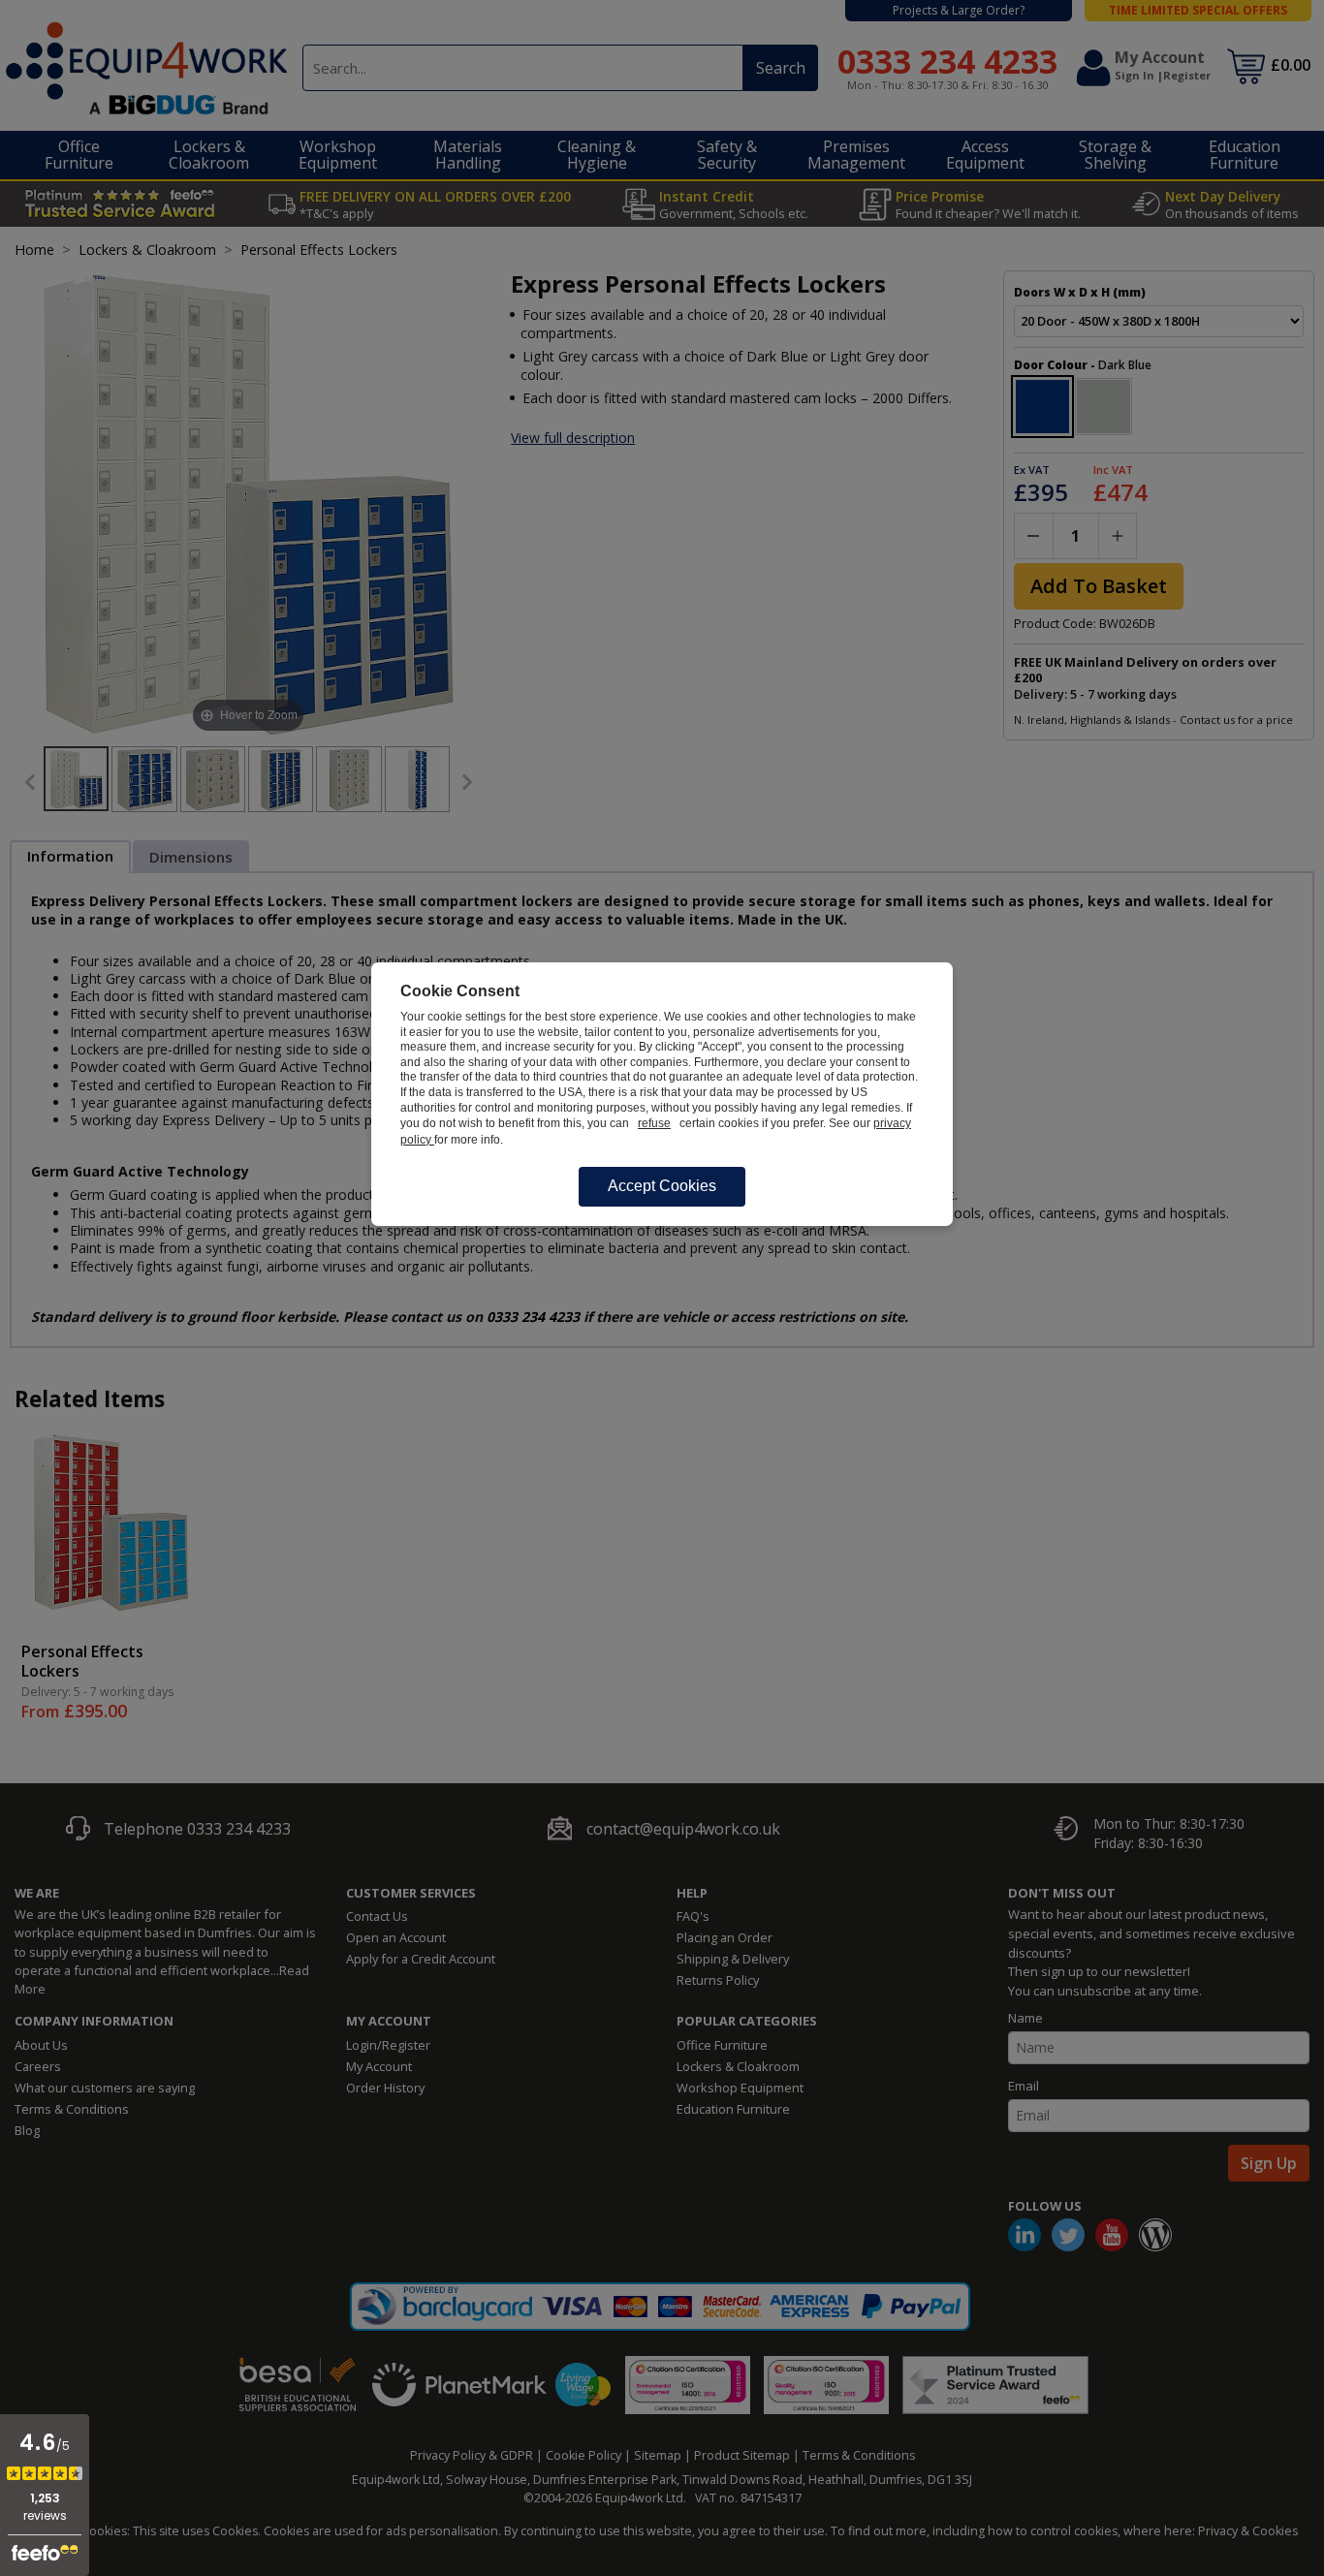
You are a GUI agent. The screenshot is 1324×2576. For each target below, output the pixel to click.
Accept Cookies (662, 1186)
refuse (654, 1123)
